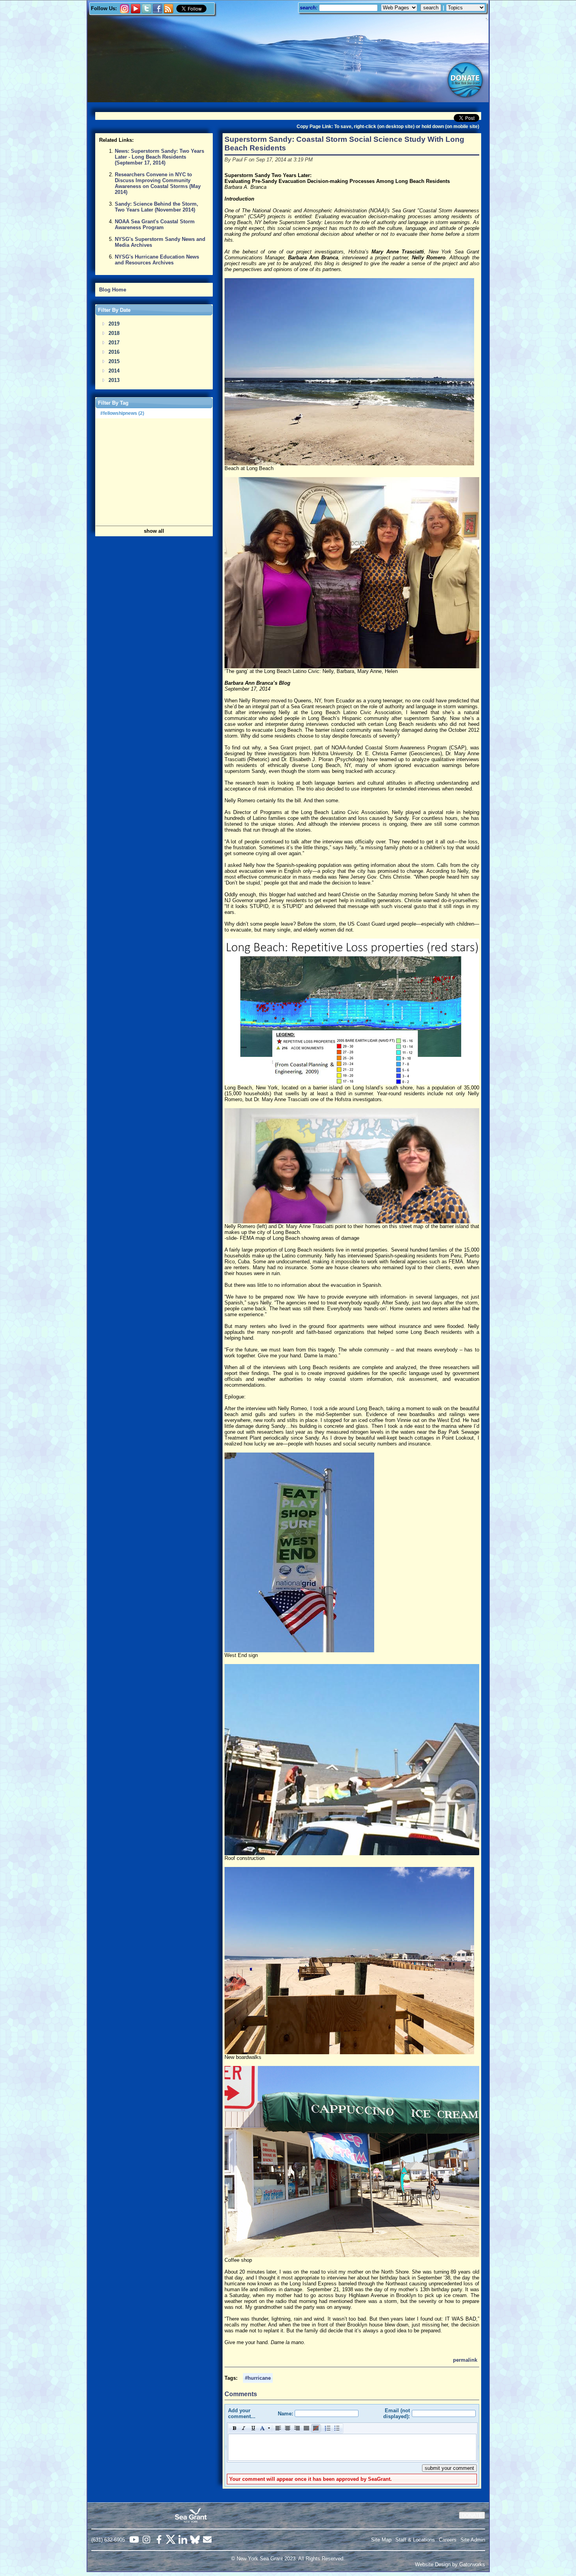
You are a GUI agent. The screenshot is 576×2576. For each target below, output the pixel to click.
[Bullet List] (337, 2428)
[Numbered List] (328, 2428)
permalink (465, 2360)
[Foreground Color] (264, 2428)
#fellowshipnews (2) (122, 413)
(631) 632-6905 (108, 2540)
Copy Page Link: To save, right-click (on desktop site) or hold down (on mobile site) (388, 127)
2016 (114, 352)
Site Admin (473, 2540)
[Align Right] (297, 2428)
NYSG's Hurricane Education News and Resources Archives (157, 260)
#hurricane (258, 2378)
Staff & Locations (415, 2540)
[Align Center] (288, 2428)
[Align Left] (278, 2428)
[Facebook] (158, 12)
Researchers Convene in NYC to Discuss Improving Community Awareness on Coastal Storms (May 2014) (158, 183)
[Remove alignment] (316, 2428)
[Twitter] (147, 12)
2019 (114, 324)
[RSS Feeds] (168, 9)
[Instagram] (125, 12)
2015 (114, 361)
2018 (114, 333)
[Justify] (306, 2428)
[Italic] (244, 2428)
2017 (114, 343)
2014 (114, 371)
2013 (114, 380)
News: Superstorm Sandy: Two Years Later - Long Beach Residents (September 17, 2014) (159, 157)
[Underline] (253, 2428)
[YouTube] (136, 12)
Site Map (381, 2540)
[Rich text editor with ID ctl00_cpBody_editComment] (352, 2447)
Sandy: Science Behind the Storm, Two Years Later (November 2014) (157, 207)
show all (154, 531)
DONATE (472, 2515)
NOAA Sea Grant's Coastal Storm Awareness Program (155, 224)
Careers (448, 2540)
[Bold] (234, 2428)
